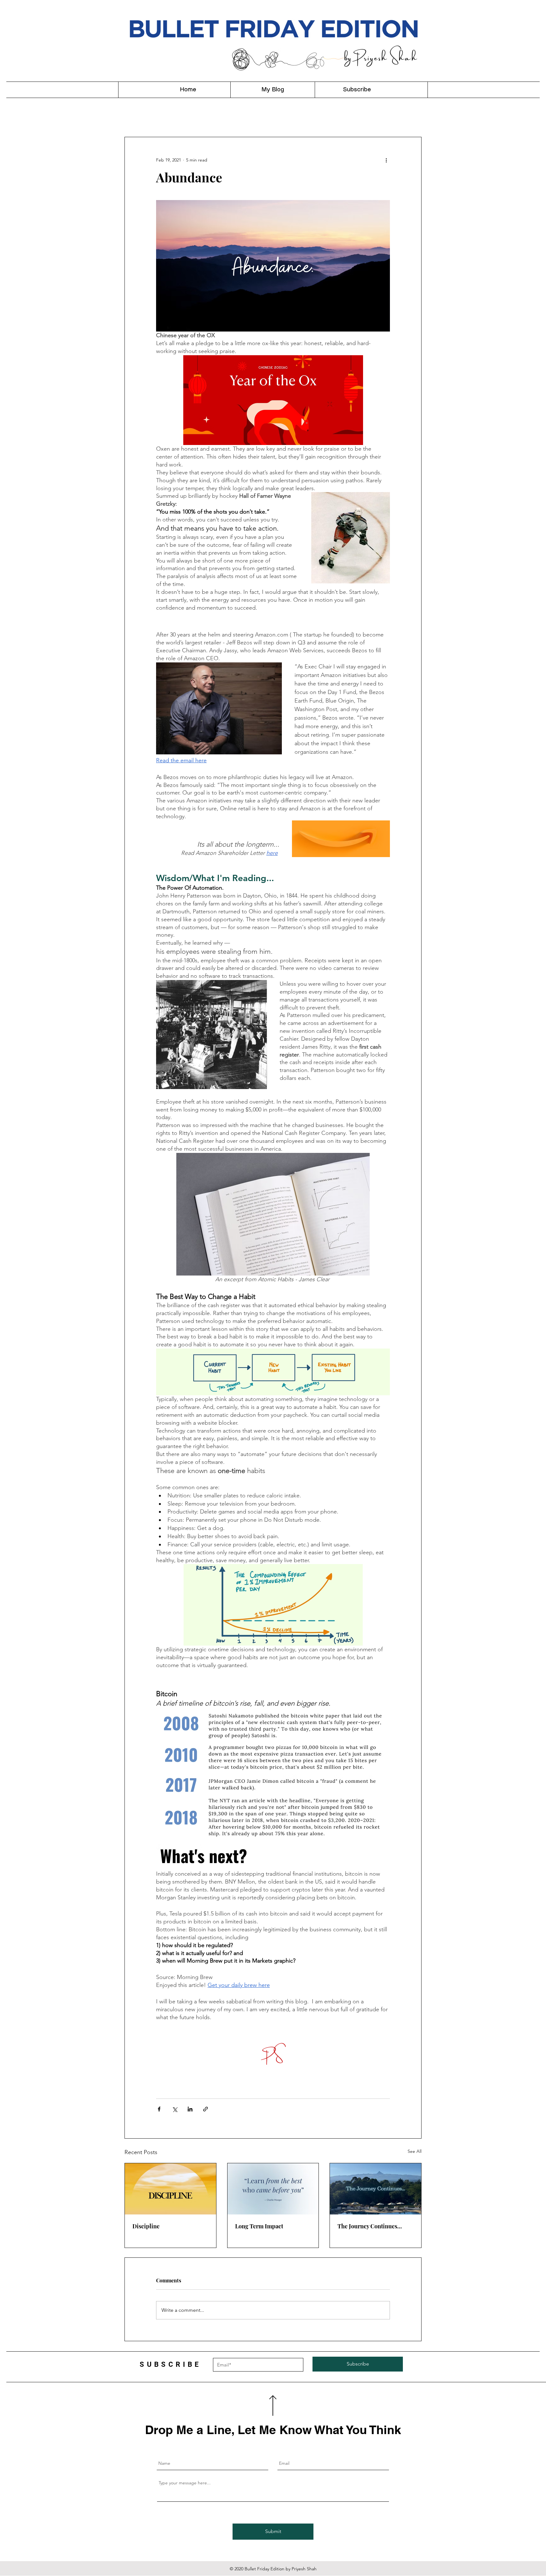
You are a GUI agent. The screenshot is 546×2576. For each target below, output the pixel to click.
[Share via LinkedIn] (190, 2109)
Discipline (146, 2226)
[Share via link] (206, 2109)
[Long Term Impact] (273, 2189)
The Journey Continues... (370, 2226)
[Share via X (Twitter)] (175, 2109)
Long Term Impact (259, 2226)
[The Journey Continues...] (376, 2189)
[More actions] (386, 160)
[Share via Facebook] (159, 2109)
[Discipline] (170, 2189)
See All (415, 2151)
